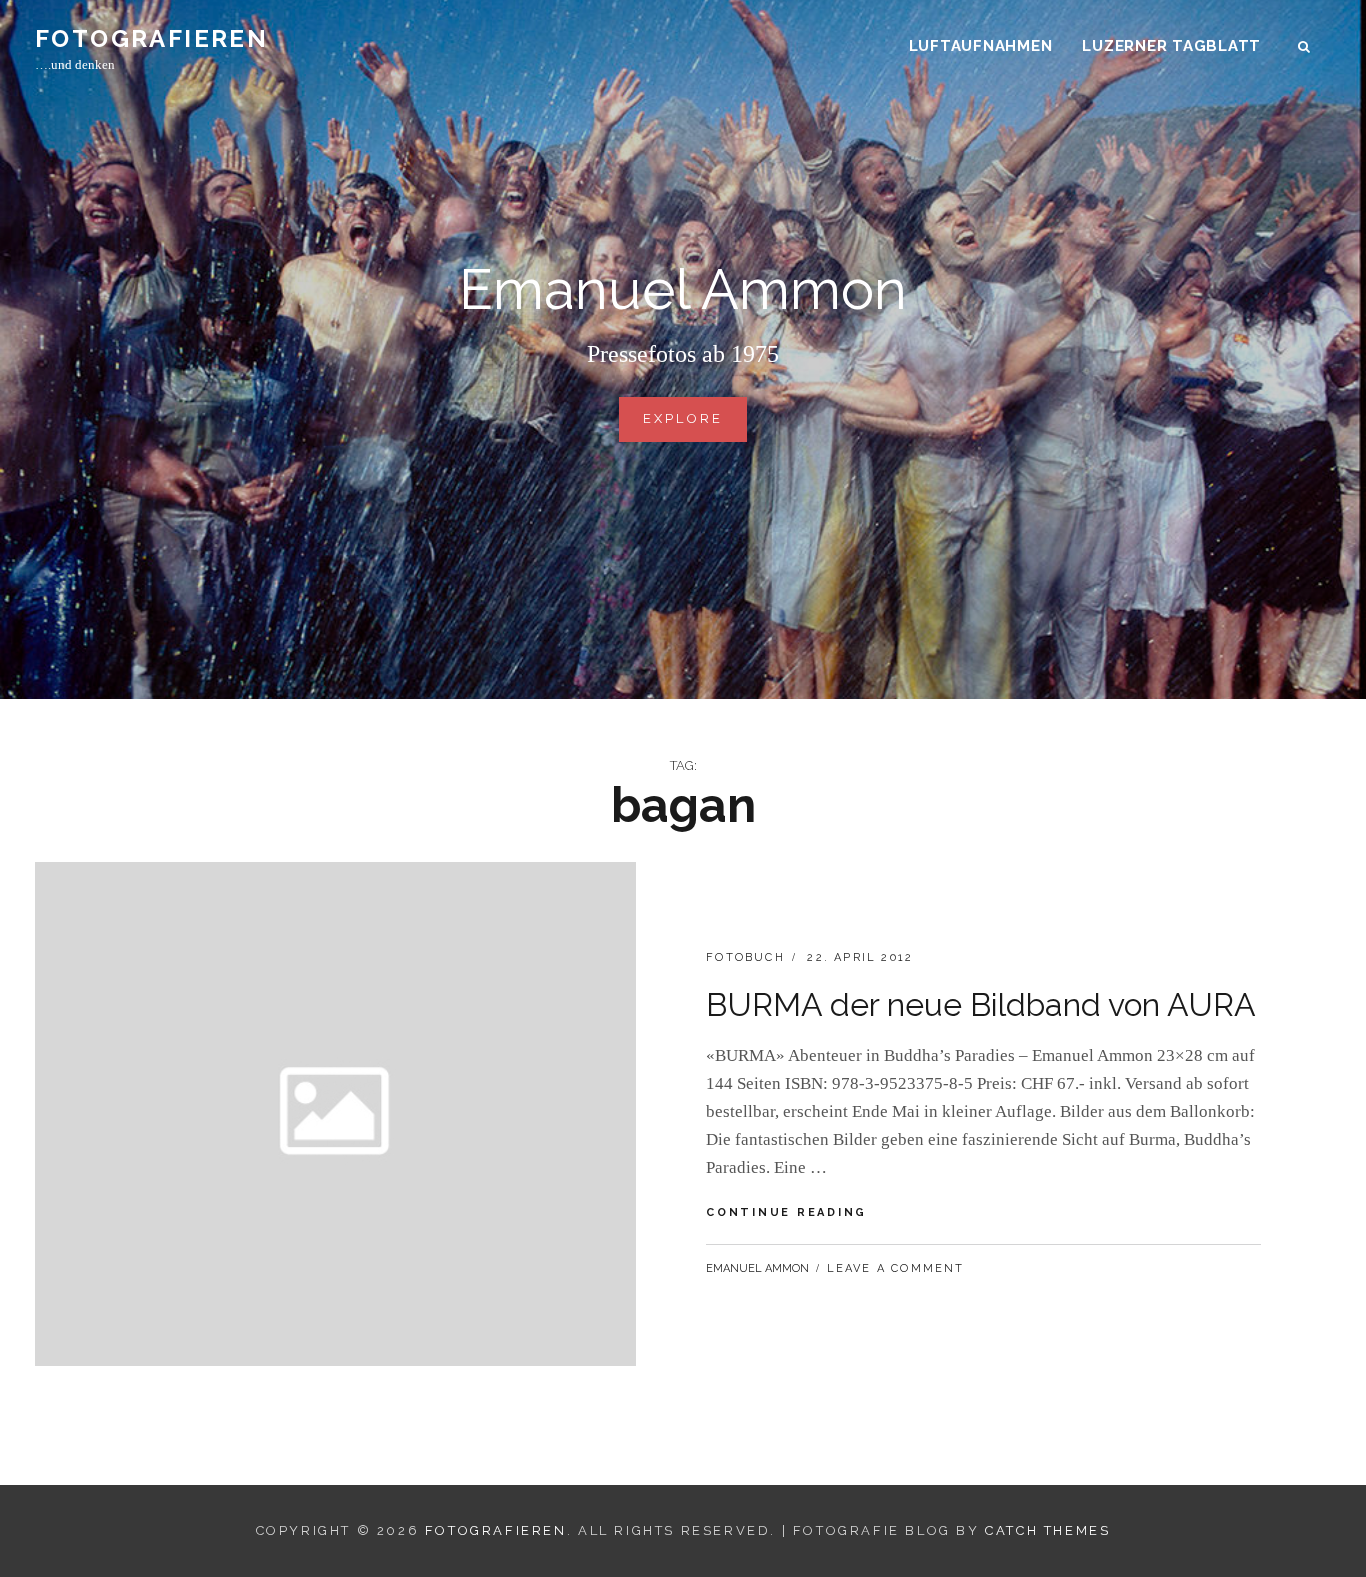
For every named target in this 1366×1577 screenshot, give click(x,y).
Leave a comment (896, 1268)
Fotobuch (745, 957)
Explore (690, 426)
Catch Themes (1047, 1530)
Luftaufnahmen (981, 46)
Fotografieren (151, 38)
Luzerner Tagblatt (1171, 46)
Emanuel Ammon (757, 1268)
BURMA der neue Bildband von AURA (981, 1004)
